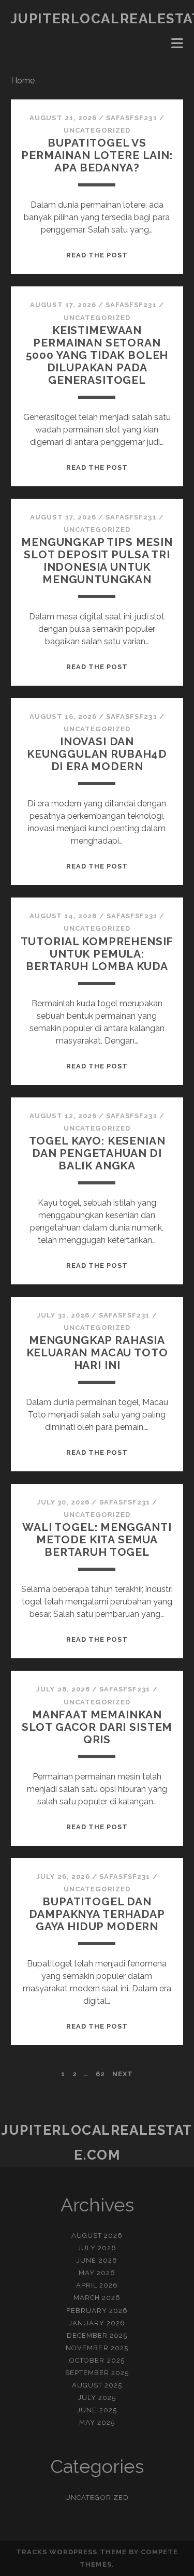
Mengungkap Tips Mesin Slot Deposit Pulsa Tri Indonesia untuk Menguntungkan (97, 561)
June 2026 (97, 2260)
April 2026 (97, 2285)
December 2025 (97, 2335)
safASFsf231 (131, 118)
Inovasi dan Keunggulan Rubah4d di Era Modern (97, 754)
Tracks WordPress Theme (71, 2552)
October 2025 (97, 2360)
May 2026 (97, 2273)
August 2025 (97, 2385)
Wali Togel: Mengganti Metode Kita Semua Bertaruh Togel (97, 1539)
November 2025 (97, 2348)
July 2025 (97, 2398)
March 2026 (97, 2298)
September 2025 (97, 2373)
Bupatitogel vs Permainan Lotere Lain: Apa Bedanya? (97, 155)
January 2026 (97, 2323)
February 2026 (97, 2311)
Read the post (97, 255)
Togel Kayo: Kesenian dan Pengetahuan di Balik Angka (97, 1153)
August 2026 (97, 2235)
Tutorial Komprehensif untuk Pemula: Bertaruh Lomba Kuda (97, 954)
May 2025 (97, 2422)
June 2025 (97, 2410)
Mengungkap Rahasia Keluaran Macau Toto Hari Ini (97, 1352)
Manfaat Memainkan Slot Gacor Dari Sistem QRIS (97, 1727)
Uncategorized (97, 130)
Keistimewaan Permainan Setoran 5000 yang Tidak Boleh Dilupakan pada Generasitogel (97, 355)
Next (123, 2074)
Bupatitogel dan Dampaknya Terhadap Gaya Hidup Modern (97, 1914)
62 (100, 2074)
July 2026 (97, 2248)
